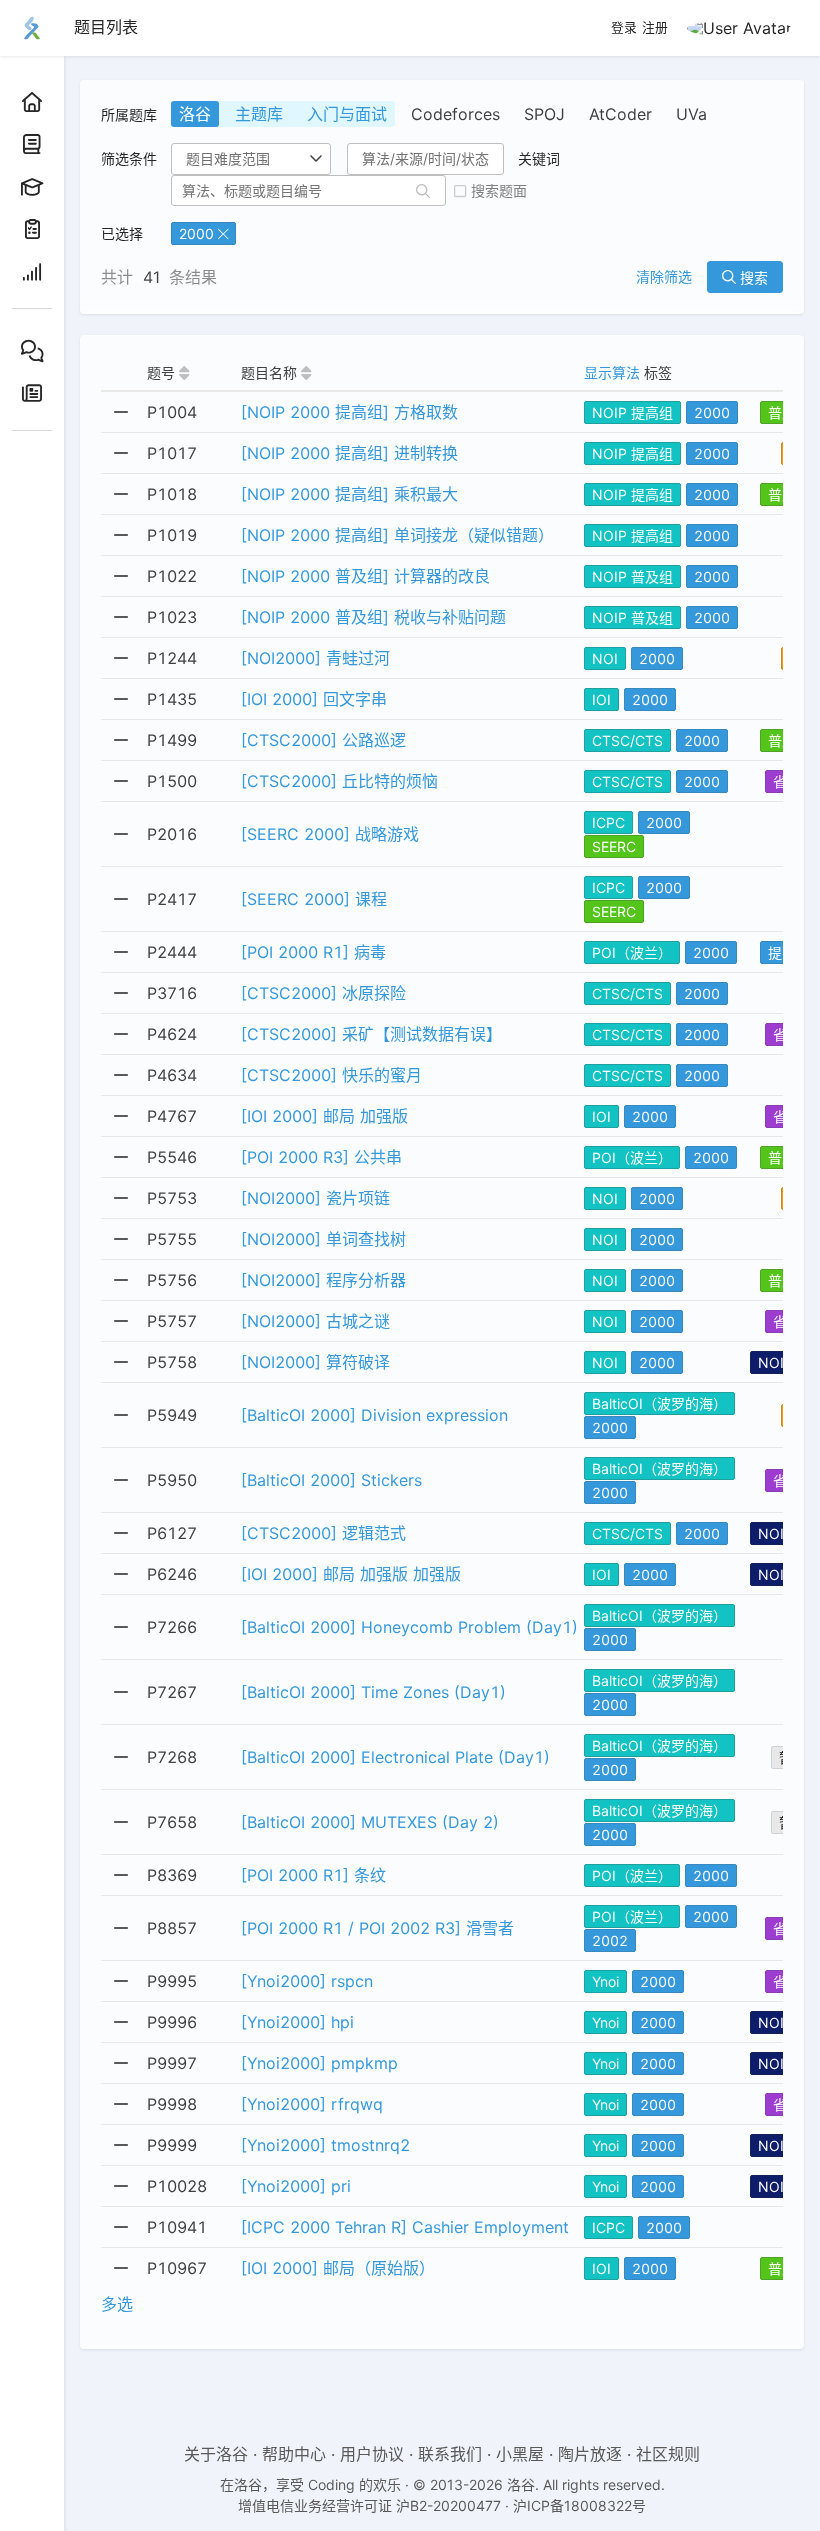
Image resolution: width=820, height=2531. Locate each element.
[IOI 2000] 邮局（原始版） (338, 2268)
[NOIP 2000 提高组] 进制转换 (349, 453)
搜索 (752, 277)
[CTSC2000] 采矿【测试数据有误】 (371, 1034)
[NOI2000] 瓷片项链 (315, 1198)
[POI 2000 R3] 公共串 (321, 1157)
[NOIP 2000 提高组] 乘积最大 (349, 494)
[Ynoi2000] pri (296, 2186)
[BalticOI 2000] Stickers (331, 1480)
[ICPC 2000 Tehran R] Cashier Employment (405, 2227)
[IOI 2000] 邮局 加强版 (324, 1116)
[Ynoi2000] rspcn (307, 1981)
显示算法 (612, 372)
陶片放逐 (590, 2454)
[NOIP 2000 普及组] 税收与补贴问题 (373, 617)
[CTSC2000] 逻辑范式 (323, 1533)
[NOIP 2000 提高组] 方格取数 (349, 412)
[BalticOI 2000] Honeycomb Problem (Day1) (409, 1627)
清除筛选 (664, 277)
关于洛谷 (216, 2454)
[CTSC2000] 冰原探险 (323, 993)
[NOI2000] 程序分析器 (323, 1280)
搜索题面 (498, 190)
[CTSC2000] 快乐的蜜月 (331, 1075)
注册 (655, 28)
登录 (624, 28)
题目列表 (106, 27)
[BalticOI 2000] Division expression (374, 1415)
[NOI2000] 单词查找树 (323, 1239)
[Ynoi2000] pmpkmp (319, 2063)
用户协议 (372, 2454)
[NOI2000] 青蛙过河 (315, 658)
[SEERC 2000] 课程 (314, 899)
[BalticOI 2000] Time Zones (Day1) (373, 1692)
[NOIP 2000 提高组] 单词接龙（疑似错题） (397, 535)
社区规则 (668, 2454)
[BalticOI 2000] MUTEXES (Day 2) (370, 1822)
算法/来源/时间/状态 (425, 158)
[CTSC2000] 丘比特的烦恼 (339, 781)
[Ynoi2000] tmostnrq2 (325, 2145)
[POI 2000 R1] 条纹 (313, 1875)
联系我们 (450, 2454)
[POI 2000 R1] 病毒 (313, 952)
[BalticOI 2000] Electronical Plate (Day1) (395, 1757)
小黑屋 (520, 2454)
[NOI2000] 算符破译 (315, 1362)
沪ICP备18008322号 (579, 2505)
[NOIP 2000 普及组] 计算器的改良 (365, 576)
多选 (117, 2304)
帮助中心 (294, 2454)
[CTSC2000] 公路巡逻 (323, 740)
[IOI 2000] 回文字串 (314, 699)
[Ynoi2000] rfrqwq (312, 2104)
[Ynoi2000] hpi (297, 2022)
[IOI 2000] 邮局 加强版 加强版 (351, 1574)
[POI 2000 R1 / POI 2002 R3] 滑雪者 (377, 1928)
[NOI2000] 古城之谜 (315, 1321)
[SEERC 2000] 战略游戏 (330, 834)
